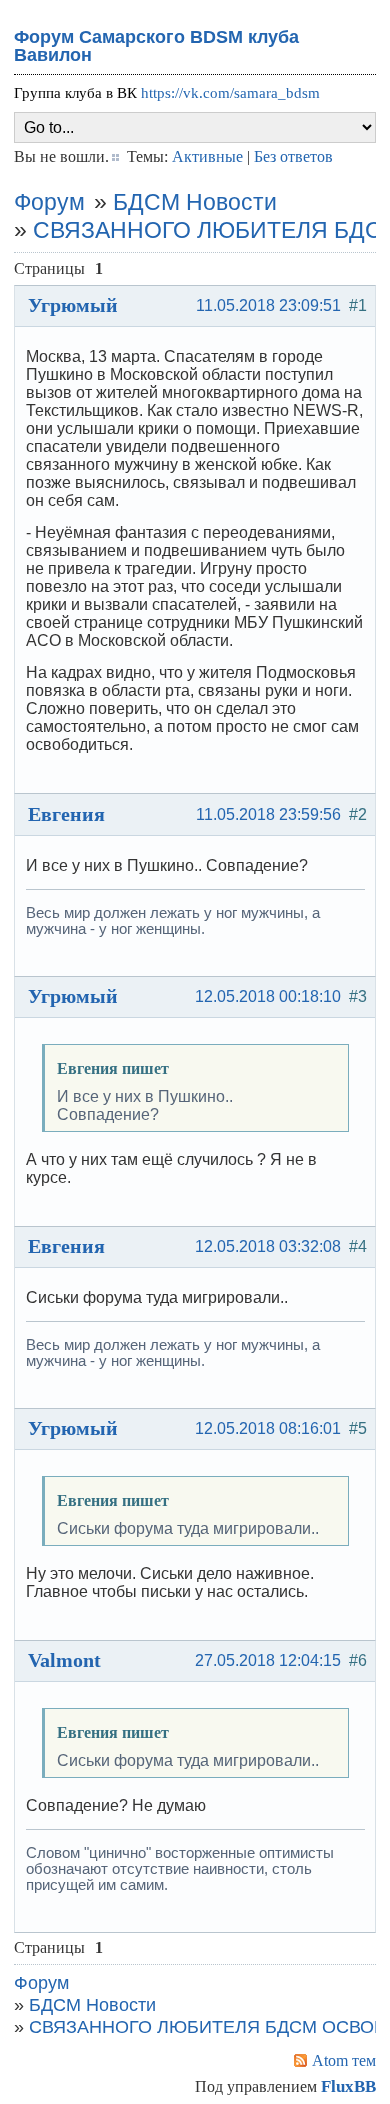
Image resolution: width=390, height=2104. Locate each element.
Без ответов (293, 156)
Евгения (66, 814)
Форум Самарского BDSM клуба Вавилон (156, 46)
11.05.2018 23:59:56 (268, 814)
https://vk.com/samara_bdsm (230, 93)
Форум (49, 202)
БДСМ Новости (195, 202)
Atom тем (344, 2060)
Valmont (64, 1660)
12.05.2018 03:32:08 (268, 1246)
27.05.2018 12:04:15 (268, 1660)
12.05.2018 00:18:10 (268, 996)
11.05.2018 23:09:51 (268, 305)
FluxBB (348, 2086)
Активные (207, 156)
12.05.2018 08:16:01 (268, 1428)
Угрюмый (73, 305)
